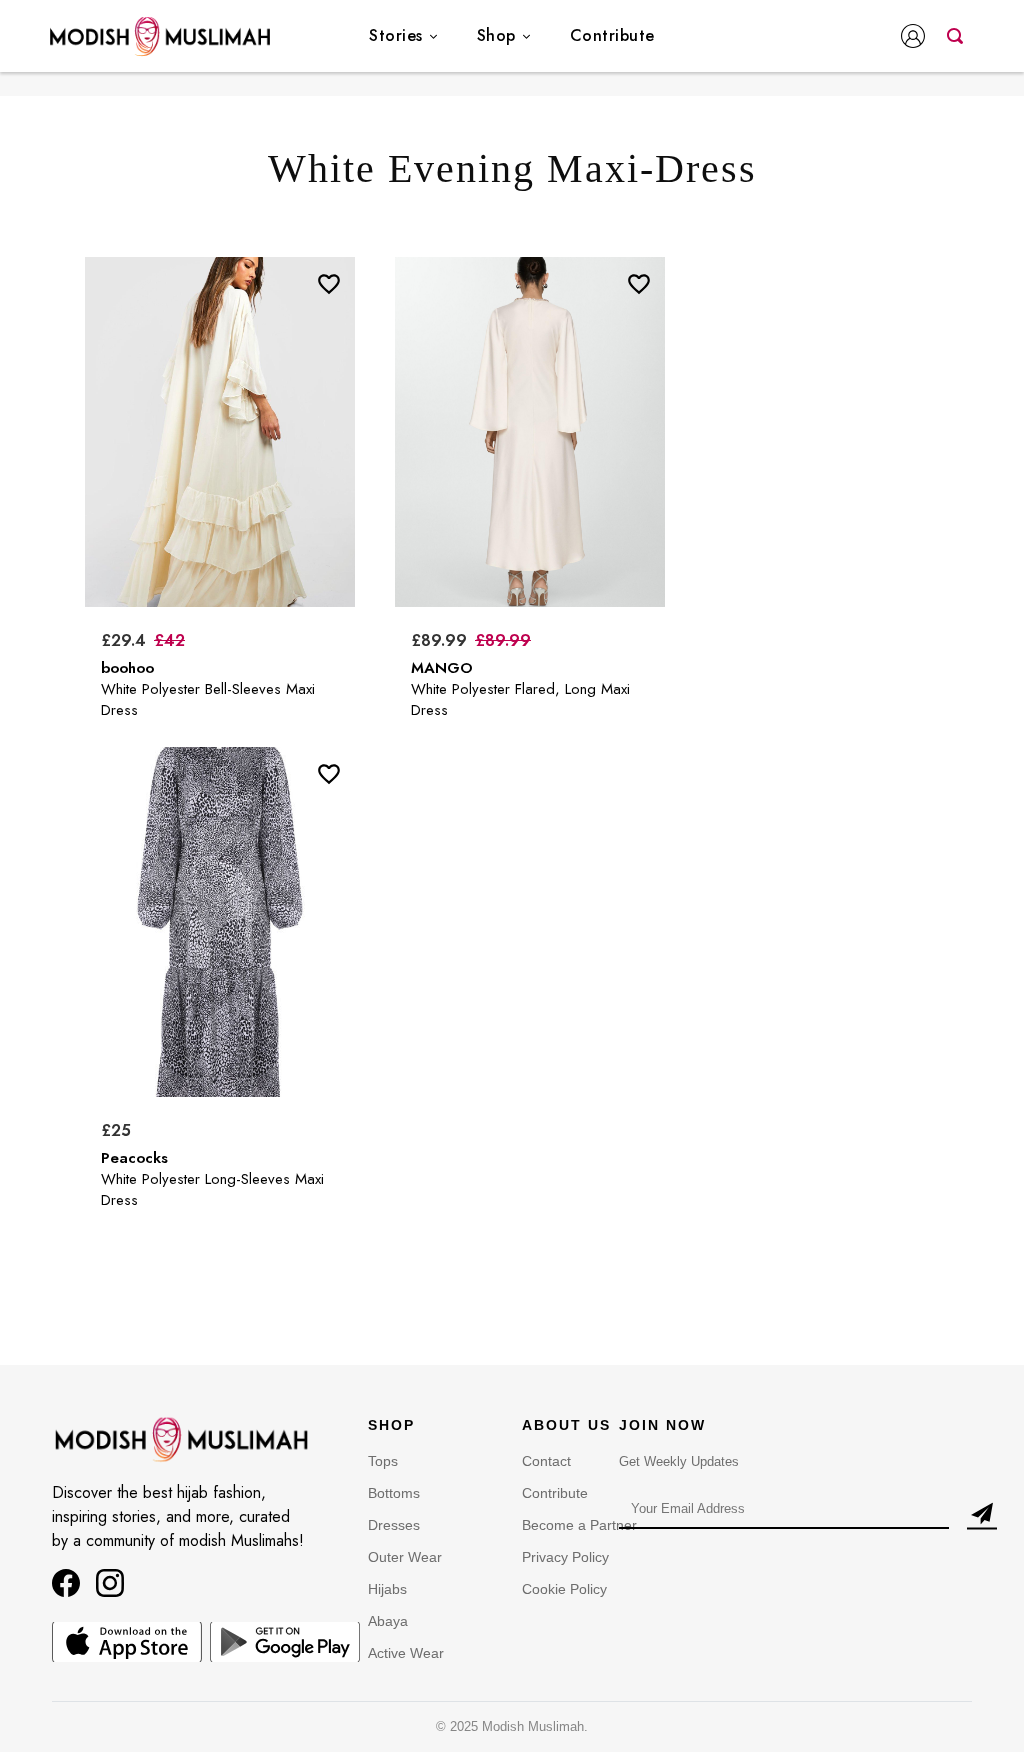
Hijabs (387, 1589)
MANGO (442, 668)
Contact (546, 1461)
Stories (396, 35)
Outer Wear (405, 1557)
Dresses (394, 1525)
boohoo (127, 668)
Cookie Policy (564, 1589)
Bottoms (394, 1493)
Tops (383, 1461)
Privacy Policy (565, 1557)
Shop (496, 35)
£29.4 (123, 640)
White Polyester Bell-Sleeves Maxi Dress (208, 699)
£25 (116, 1130)
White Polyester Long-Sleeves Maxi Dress (212, 1189)
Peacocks (134, 1158)
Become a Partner (579, 1525)
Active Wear (406, 1653)
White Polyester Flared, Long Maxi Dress (520, 699)
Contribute (612, 35)
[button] (917, 38)
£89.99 (439, 640)
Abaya (388, 1621)
